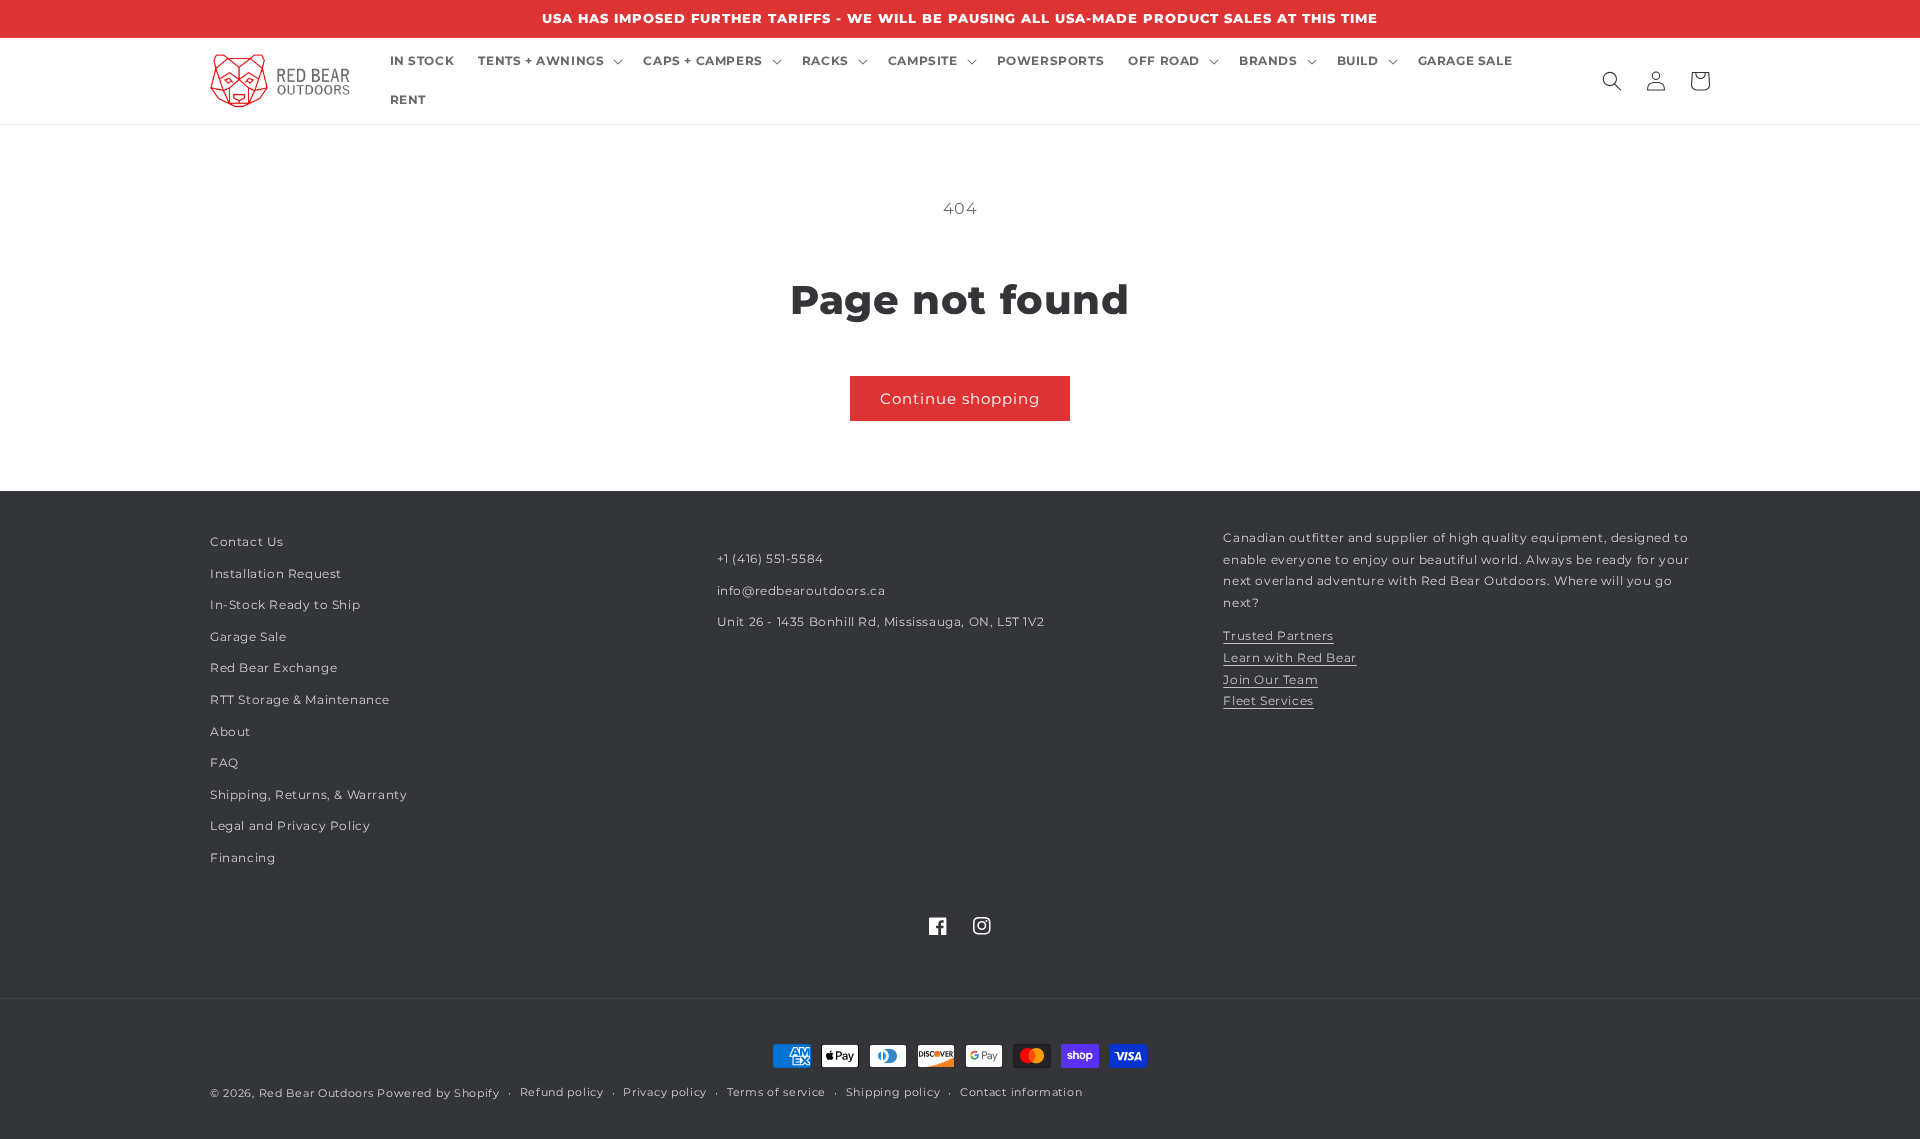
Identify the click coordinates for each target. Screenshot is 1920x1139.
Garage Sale (248, 636)
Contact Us (247, 541)
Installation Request (276, 573)
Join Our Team (1270, 679)
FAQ (224, 762)
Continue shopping (960, 398)
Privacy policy (665, 1092)
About (230, 731)
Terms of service (776, 1092)
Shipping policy (893, 1092)
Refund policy (562, 1092)
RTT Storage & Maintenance (300, 699)
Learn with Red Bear (1289, 657)
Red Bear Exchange (273, 667)
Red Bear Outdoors (316, 1093)
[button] (548, 61)
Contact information (1021, 1092)
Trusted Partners (1278, 635)
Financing (242, 857)
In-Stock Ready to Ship (285, 604)
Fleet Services (1268, 700)
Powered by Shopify (438, 1093)
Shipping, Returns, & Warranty (308, 794)
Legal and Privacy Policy (290, 825)
